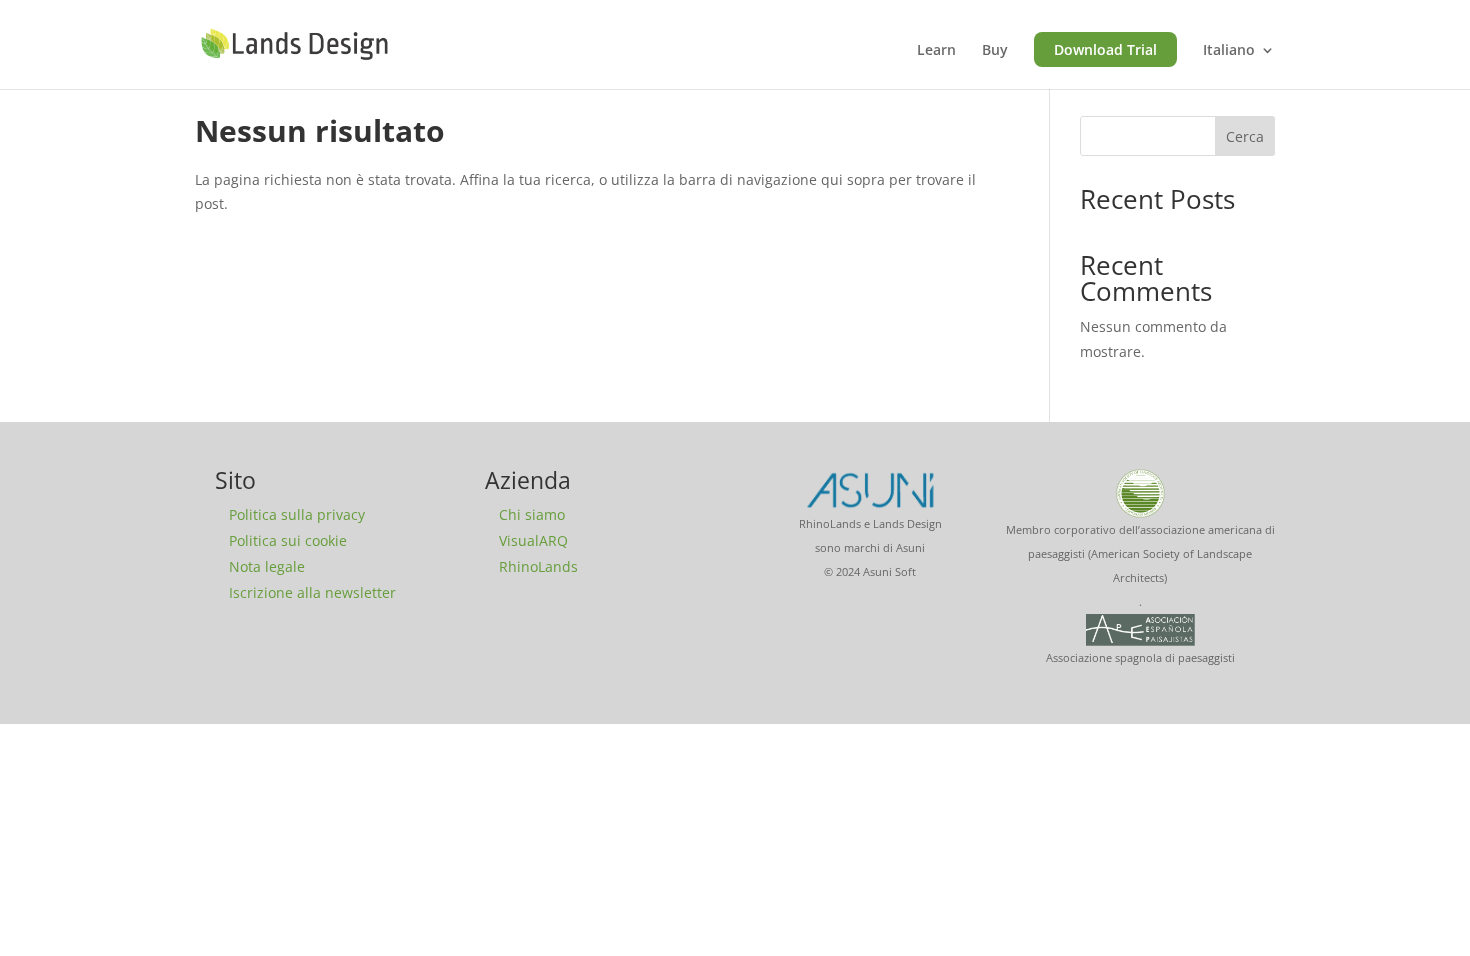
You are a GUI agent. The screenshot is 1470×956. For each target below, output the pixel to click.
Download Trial (1105, 49)
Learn (936, 51)
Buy (995, 51)
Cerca (1245, 136)
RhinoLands (538, 566)
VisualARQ (533, 540)
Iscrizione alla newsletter (312, 592)
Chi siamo (532, 514)
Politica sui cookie (288, 540)
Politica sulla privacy (297, 514)
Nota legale (267, 566)
